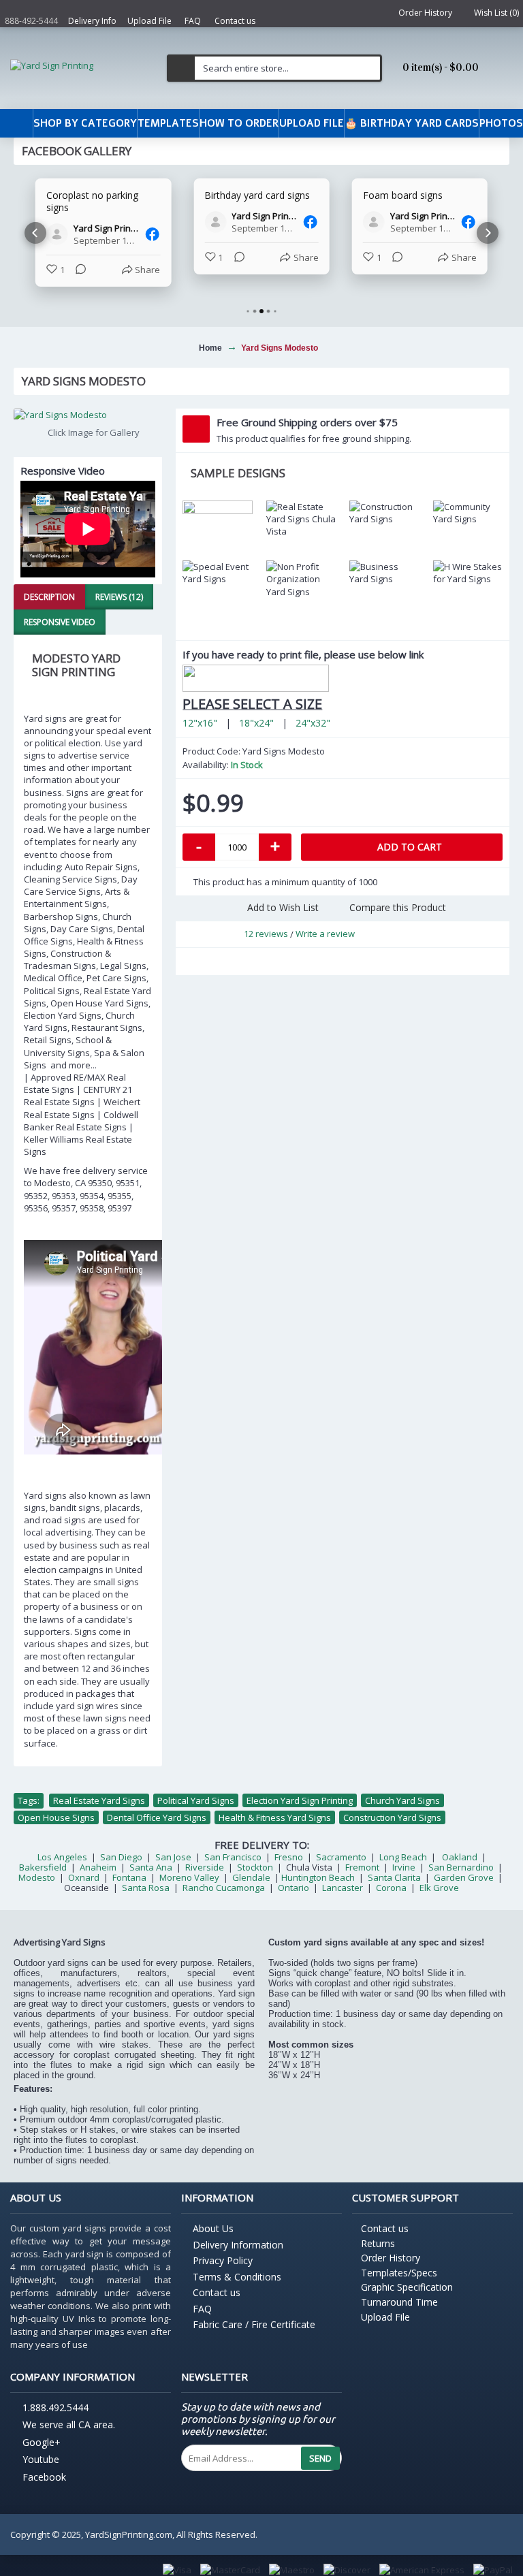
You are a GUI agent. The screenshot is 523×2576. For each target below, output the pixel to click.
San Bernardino (461, 1867)
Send (320, 2458)
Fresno (289, 1857)
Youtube (41, 2460)
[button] (35, 233)
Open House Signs (56, 1817)
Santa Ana (151, 1867)
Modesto (37, 1877)
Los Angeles (62, 1857)
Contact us (217, 2292)
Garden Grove (464, 1877)
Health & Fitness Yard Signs (275, 1817)
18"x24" (256, 723)
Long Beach (403, 1857)
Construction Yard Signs (392, 1817)
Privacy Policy (223, 2260)
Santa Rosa (146, 1888)
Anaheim (98, 1867)
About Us (213, 2228)
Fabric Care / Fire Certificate (254, 2324)
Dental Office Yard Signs (157, 1817)
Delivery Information (238, 2245)
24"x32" (313, 723)
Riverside (205, 1867)
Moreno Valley (189, 1877)
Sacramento (341, 1857)
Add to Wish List (283, 907)
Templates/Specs (399, 2273)
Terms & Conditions (237, 2277)
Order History (391, 2258)
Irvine (403, 1867)
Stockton (255, 1867)
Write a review (325, 934)
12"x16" (200, 723)
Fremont (362, 1867)
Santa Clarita (394, 1877)
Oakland (460, 1857)
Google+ (42, 2442)
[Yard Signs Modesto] (88, 415)
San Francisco (233, 1857)
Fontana (129, 1877)
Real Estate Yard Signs (99, 1800)
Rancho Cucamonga (224, 1888)
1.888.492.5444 (56, 2408)
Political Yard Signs (196, 1800)
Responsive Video (60, 622)
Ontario (295, 1888)
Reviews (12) (119, 597)
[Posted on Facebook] (152, 234)
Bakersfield (43, 1867)
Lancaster (343, 1888)
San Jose (173, 1857)
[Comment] (77, 270)
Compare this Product (398, 907)
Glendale (251, 1877)
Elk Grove (439, 1888)
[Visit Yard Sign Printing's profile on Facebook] (60, 234)
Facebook (44, 2477)
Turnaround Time (399, 2302)
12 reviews (266, 934)
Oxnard (84, 1877)
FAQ (202, 2309)
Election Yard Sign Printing (300, 1800)
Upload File (385, 2317)
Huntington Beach (318, 1877)
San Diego (121, 1857)
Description (49, 597)
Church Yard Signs (402, 1800)
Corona (391, 1888)
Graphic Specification (407, 2287)
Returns (378, 2243)
